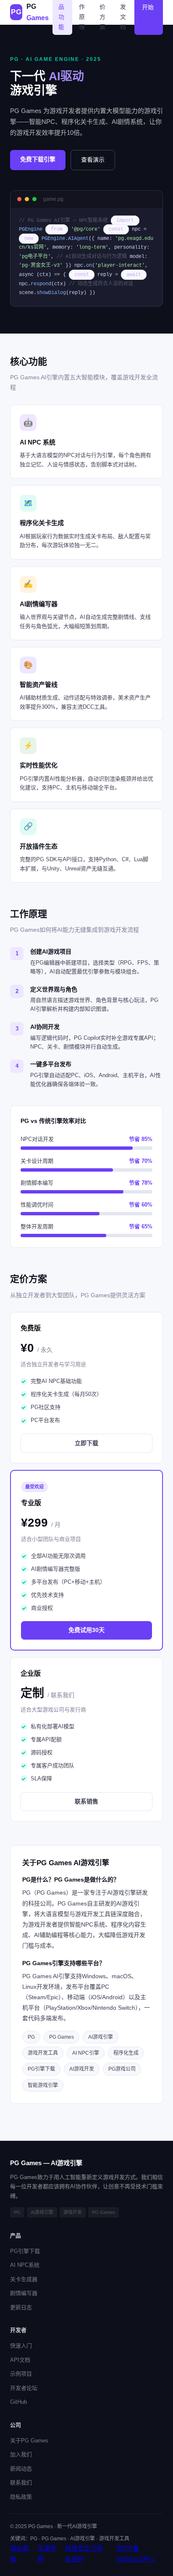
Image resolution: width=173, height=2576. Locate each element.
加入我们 (21, 2454)
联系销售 (86, 1801)
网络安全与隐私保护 (84, 2554)
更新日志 (21, 2307)
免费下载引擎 (38, 159)
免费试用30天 (86, 1630)
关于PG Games (29, 2441)
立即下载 (86, 1443)
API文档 (20, 2360)
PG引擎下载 (25, 2251)
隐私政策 (21, 2497)
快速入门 (21, 2346)
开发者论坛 (24, 2388)
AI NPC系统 (25, 2265)
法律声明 (47, 2554)
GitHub (18, 2402)
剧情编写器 (24, 2293)
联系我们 (21, 2483)
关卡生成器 (24, 2279)
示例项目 (21, 2374)
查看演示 (93, 160)
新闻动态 (21, 2469)
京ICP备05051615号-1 (136, 2554)
